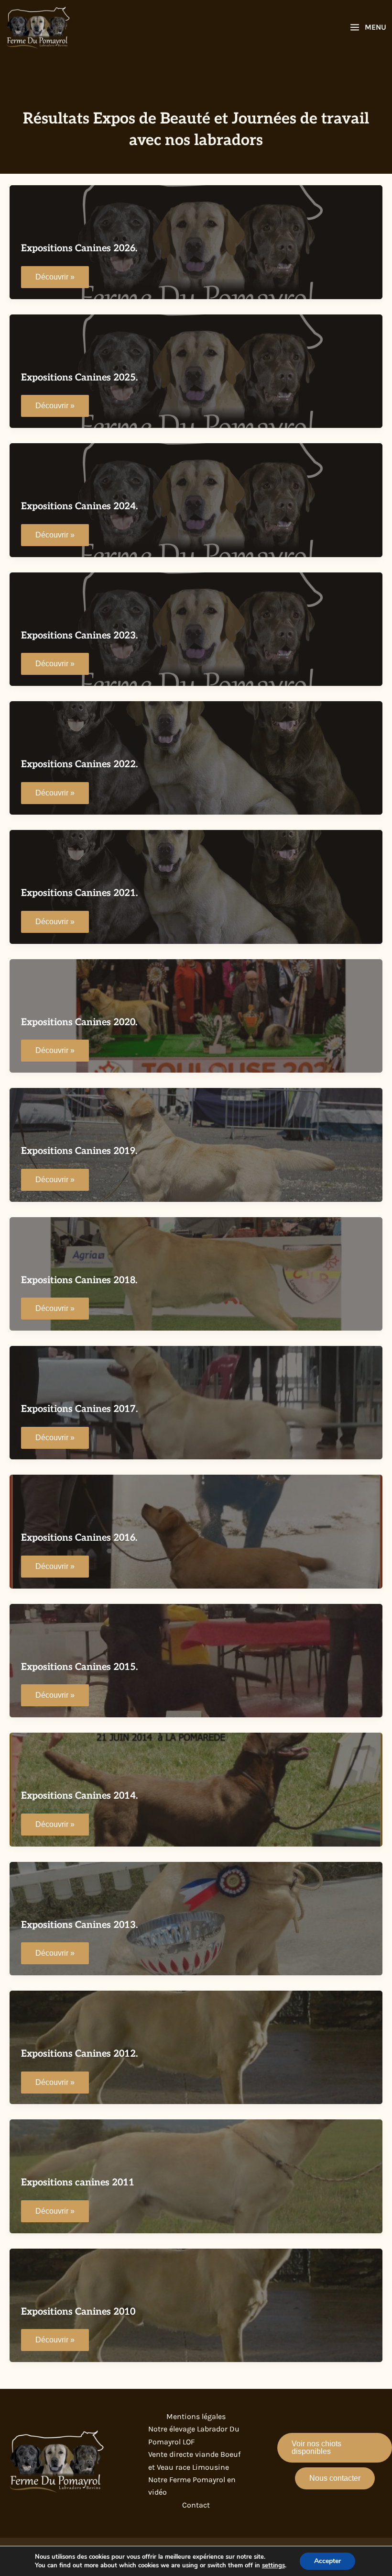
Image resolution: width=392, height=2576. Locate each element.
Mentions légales (196, 2416)
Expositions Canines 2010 (78, 2312)
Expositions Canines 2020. (79, 1022)
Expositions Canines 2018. (79, 1280)
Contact (196, 2505)
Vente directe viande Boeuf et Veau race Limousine (194, 2460)
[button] (335, 2448)
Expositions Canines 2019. (79, 1151)
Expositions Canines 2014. (79, 1796)
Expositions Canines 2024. (79, 506)
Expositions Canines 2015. (79, 1667)
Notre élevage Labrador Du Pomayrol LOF (194, 2435)
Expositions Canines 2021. (79, 893)
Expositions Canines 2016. (79, 1538)
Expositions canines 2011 (78, 2183)
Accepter (327, 2561)
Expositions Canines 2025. (79, 378)
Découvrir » (55, 280)
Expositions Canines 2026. (79, 248)
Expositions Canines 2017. (79, 1409)
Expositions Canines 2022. (79, 764)
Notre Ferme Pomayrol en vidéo (192, 2486)
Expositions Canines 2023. (79, 636)
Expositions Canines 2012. (79, 2054)
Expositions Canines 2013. (79, 1925)
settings (273, 2565)
